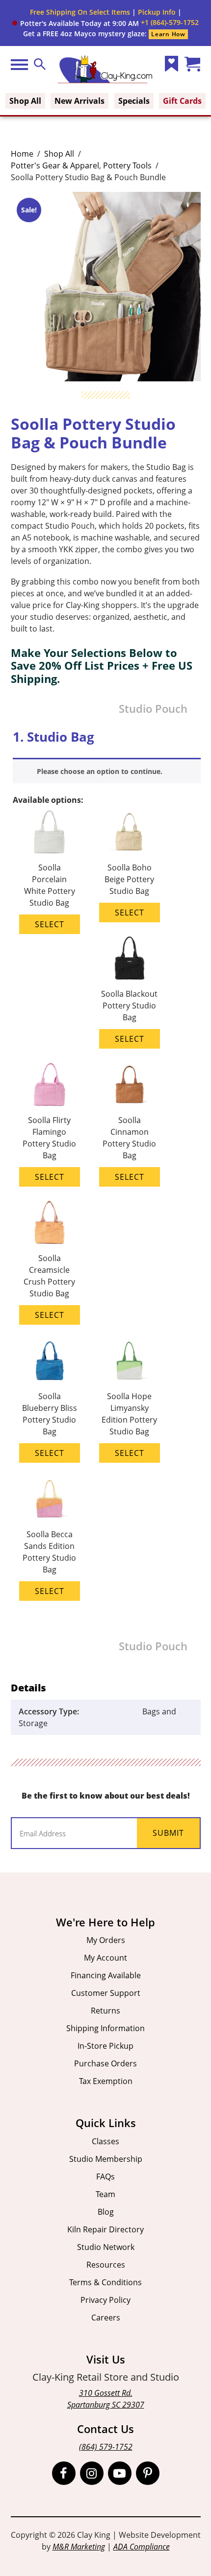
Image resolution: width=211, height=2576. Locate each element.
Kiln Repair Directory (105, 2229)
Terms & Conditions (105, 2282)
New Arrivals (79, 101)
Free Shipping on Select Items (80, 12)
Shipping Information (105, 2028)
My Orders (106, 1940)
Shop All (25, 101)
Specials (134, 101)
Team (105, 2194)
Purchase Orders (105, 2063)
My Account (105, 1958)
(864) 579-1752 (106, 2447)
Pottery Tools (127, 165)
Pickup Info (157, 12)
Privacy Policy (105, 2300)
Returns (105, 2011)
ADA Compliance (142, 2547)
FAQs (105, 2177)
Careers (106, 2318)
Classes (105, 2141)
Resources (106, 2265)
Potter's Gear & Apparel (55, 165)
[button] (76, 23)
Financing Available (106, 1975)
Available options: (48, 800)
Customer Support (106, 1993)
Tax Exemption (106, 2081)
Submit (168, 1833)
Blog (106, 2212)
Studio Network (106, 2247)
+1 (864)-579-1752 (170, 22)
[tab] (50, 875)
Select (50, 924)
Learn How (168, 34)
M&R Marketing (79, 2547)
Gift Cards (182, 101)
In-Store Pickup (105, 2046)
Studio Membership (106, 2159)
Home (22, 154)
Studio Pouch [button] (153, 709)
